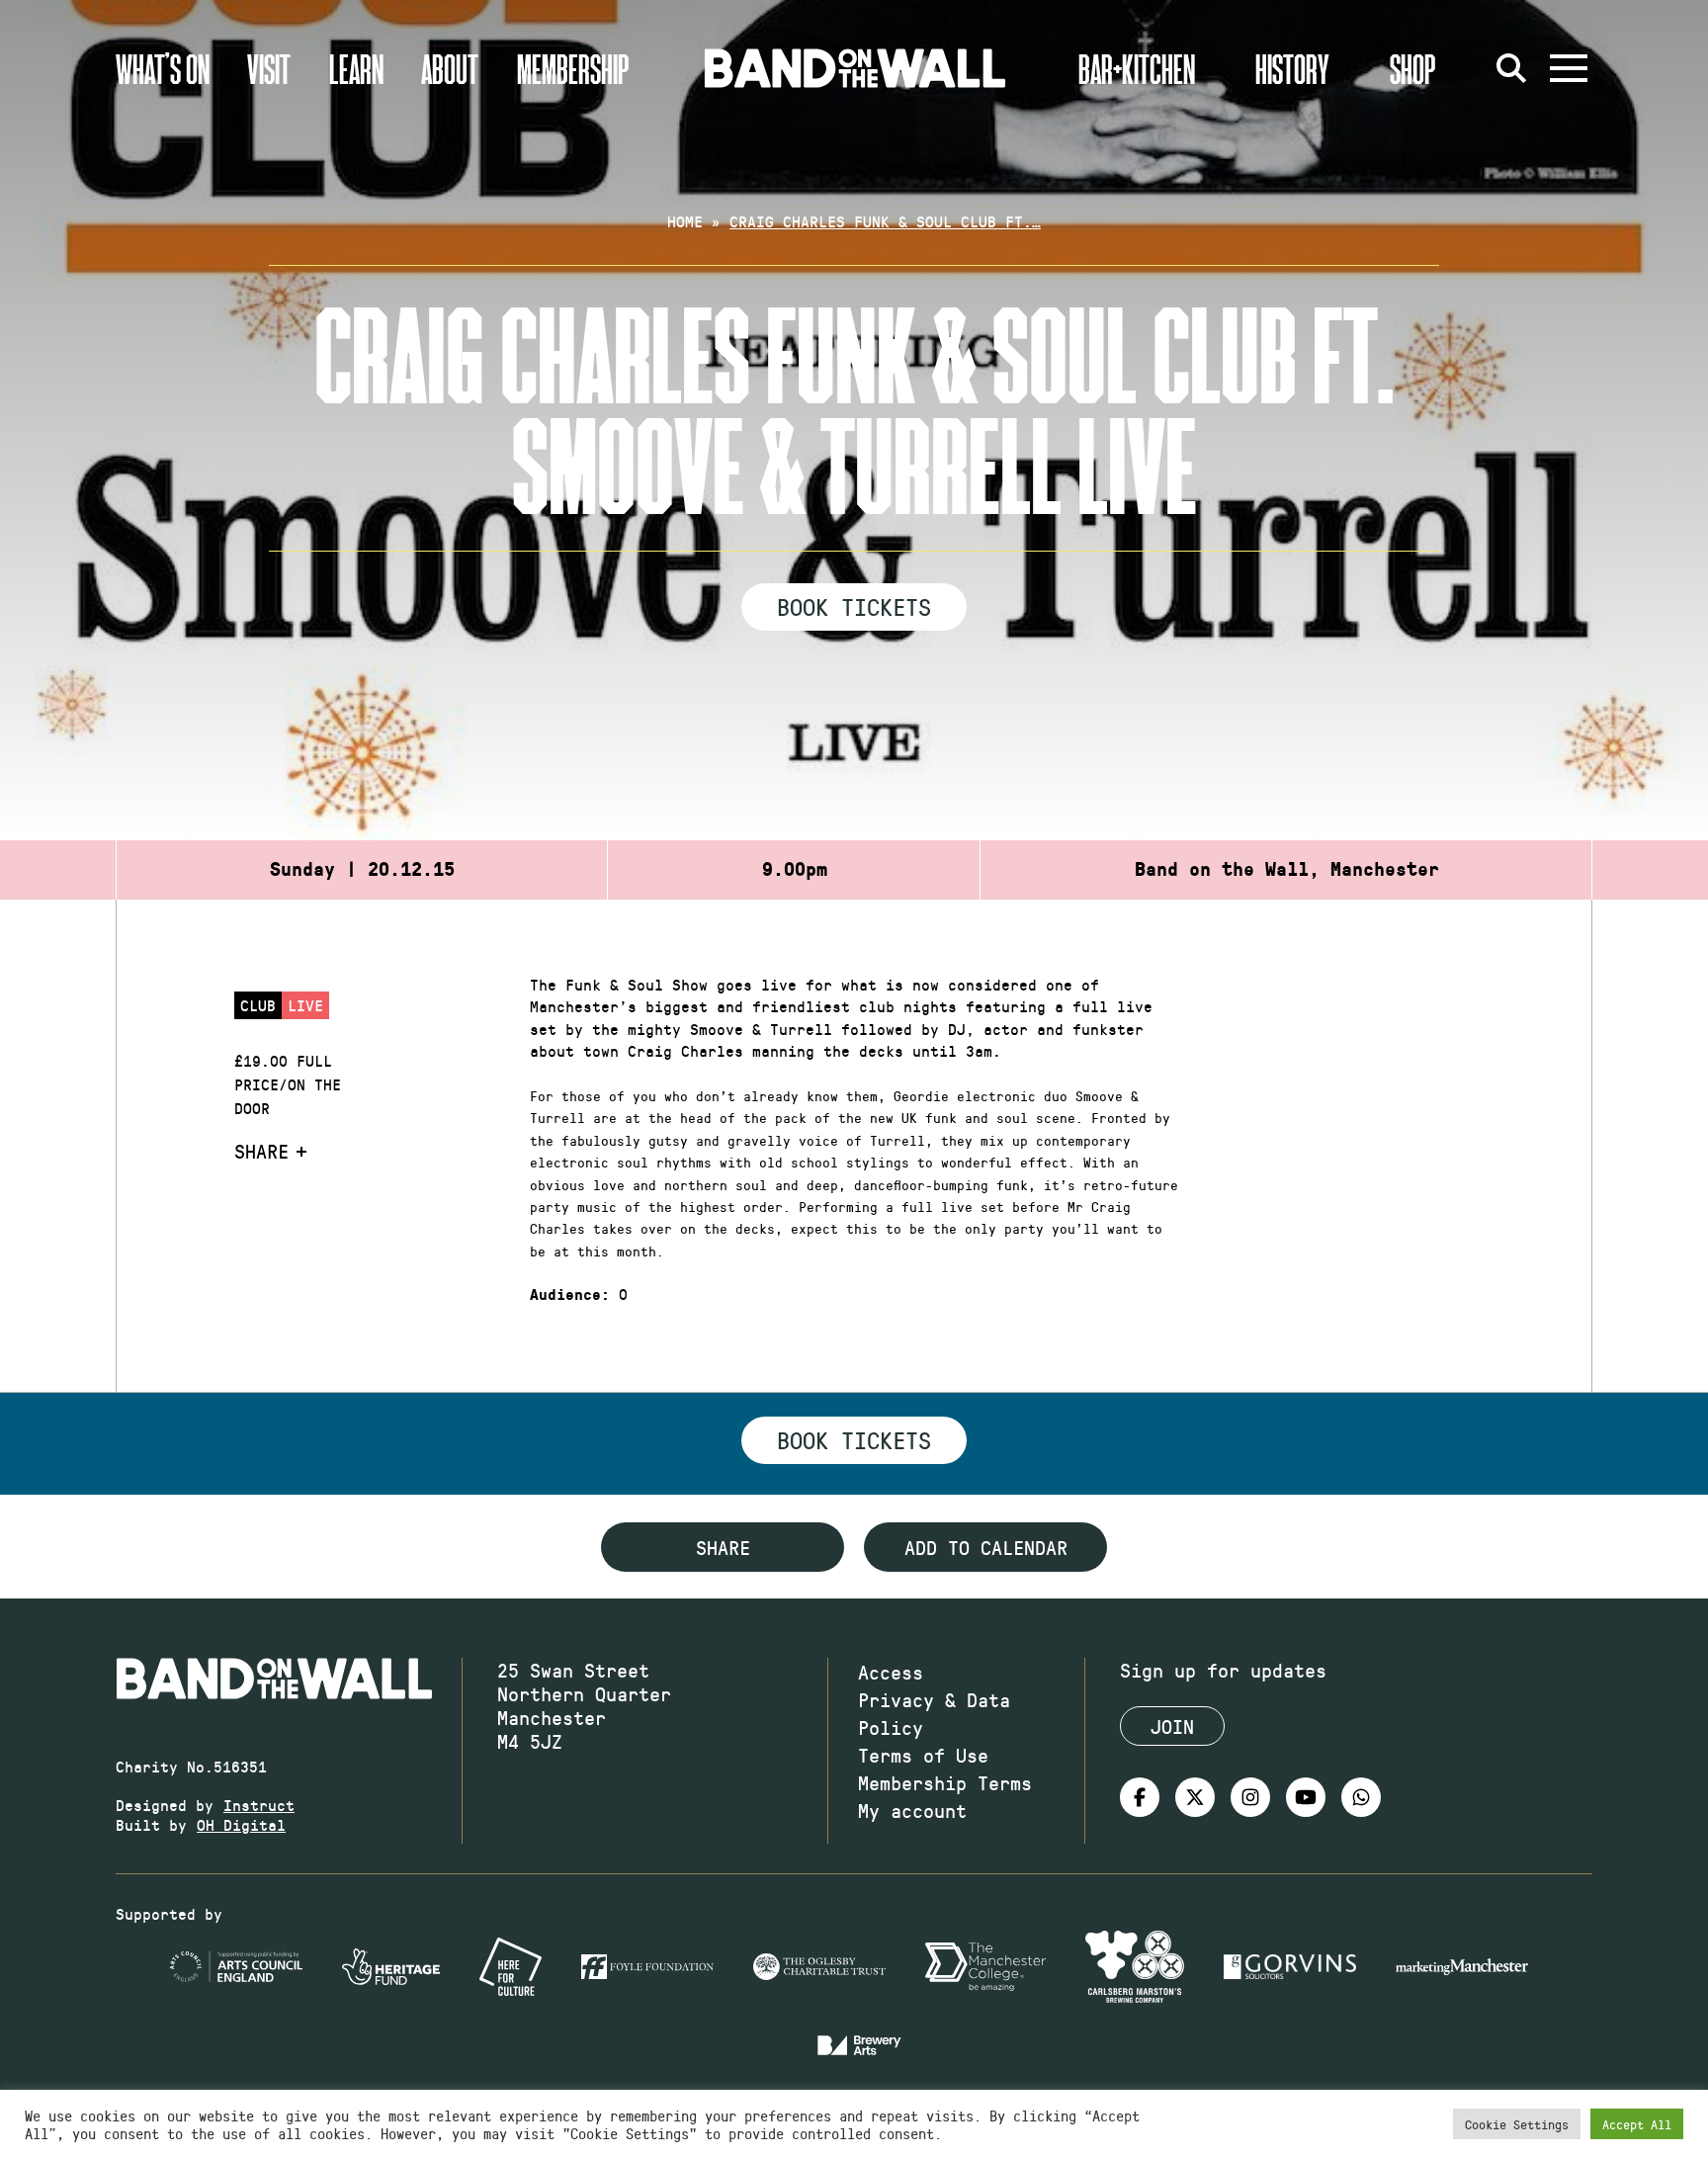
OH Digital (241, 1824)
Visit (269, 68)
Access (891, 1672)
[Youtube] (1306, 1797)
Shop (1413, 68)
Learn (356, 68)
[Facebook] (1140, 1797)
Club (258, 1005)
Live (305, 1005)
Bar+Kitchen (1137, 68)
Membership (573, 68)
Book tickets (854, 1439)
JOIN (1172, 1726)
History (1292, 68)
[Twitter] (1195, 1797)
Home (685, 221)
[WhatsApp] (1361, 1797)
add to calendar (986, 1547)
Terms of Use (923, 1755)
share (723, 1547)
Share (261, 1151)
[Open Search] (1511, 68)
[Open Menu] (1569, 68)
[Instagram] (1250, 1797)
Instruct (259, 1805)
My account (912, 1810)
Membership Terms (945, 1782)
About (450, 68)
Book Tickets (854, 606)
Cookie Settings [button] (1517, 2124)
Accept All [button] (1637, 2124)
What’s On (163, 68)
